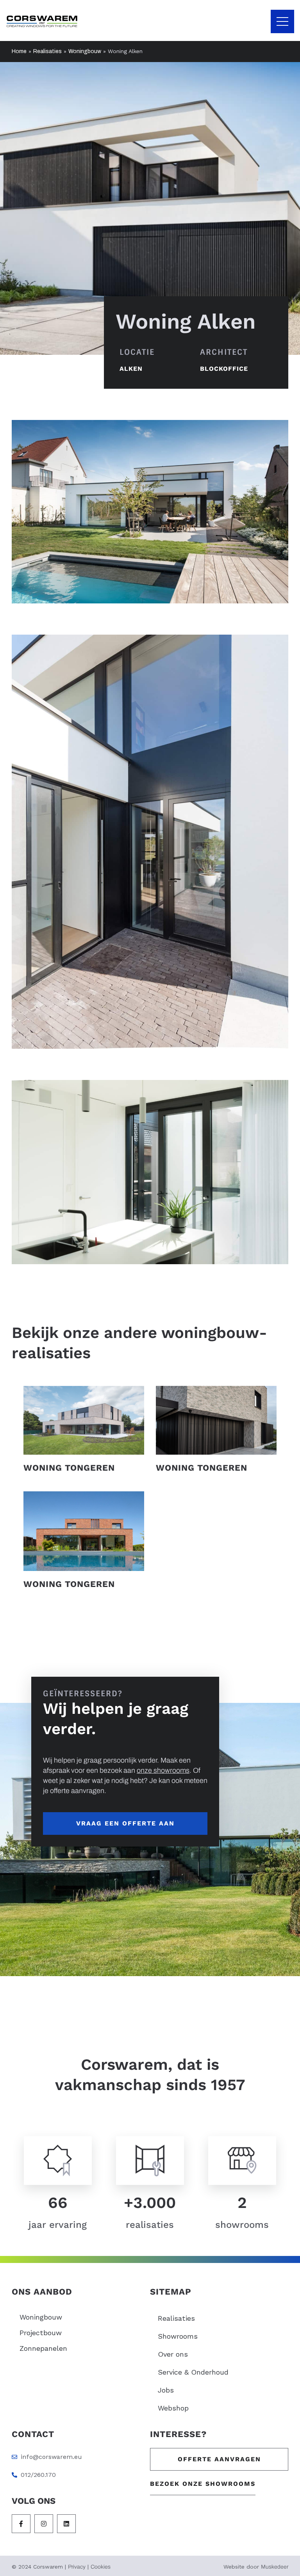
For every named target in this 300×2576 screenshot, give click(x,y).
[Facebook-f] (21, 2524)
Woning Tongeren (69, 1468)
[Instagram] (44, 2524)
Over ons (173, 2354)
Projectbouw (41, 2333)
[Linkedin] (66, 2524)
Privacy (77, 2567)
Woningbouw (85, 51)
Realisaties (47, 51)
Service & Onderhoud (193, 2372)
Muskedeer (275, 2567)
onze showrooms (163, 1770)
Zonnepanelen (43, 2348)
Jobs (166, 2390)
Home (19, 51)
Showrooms (178, 2336)
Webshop (173, 2408)
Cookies (101, 2567)
